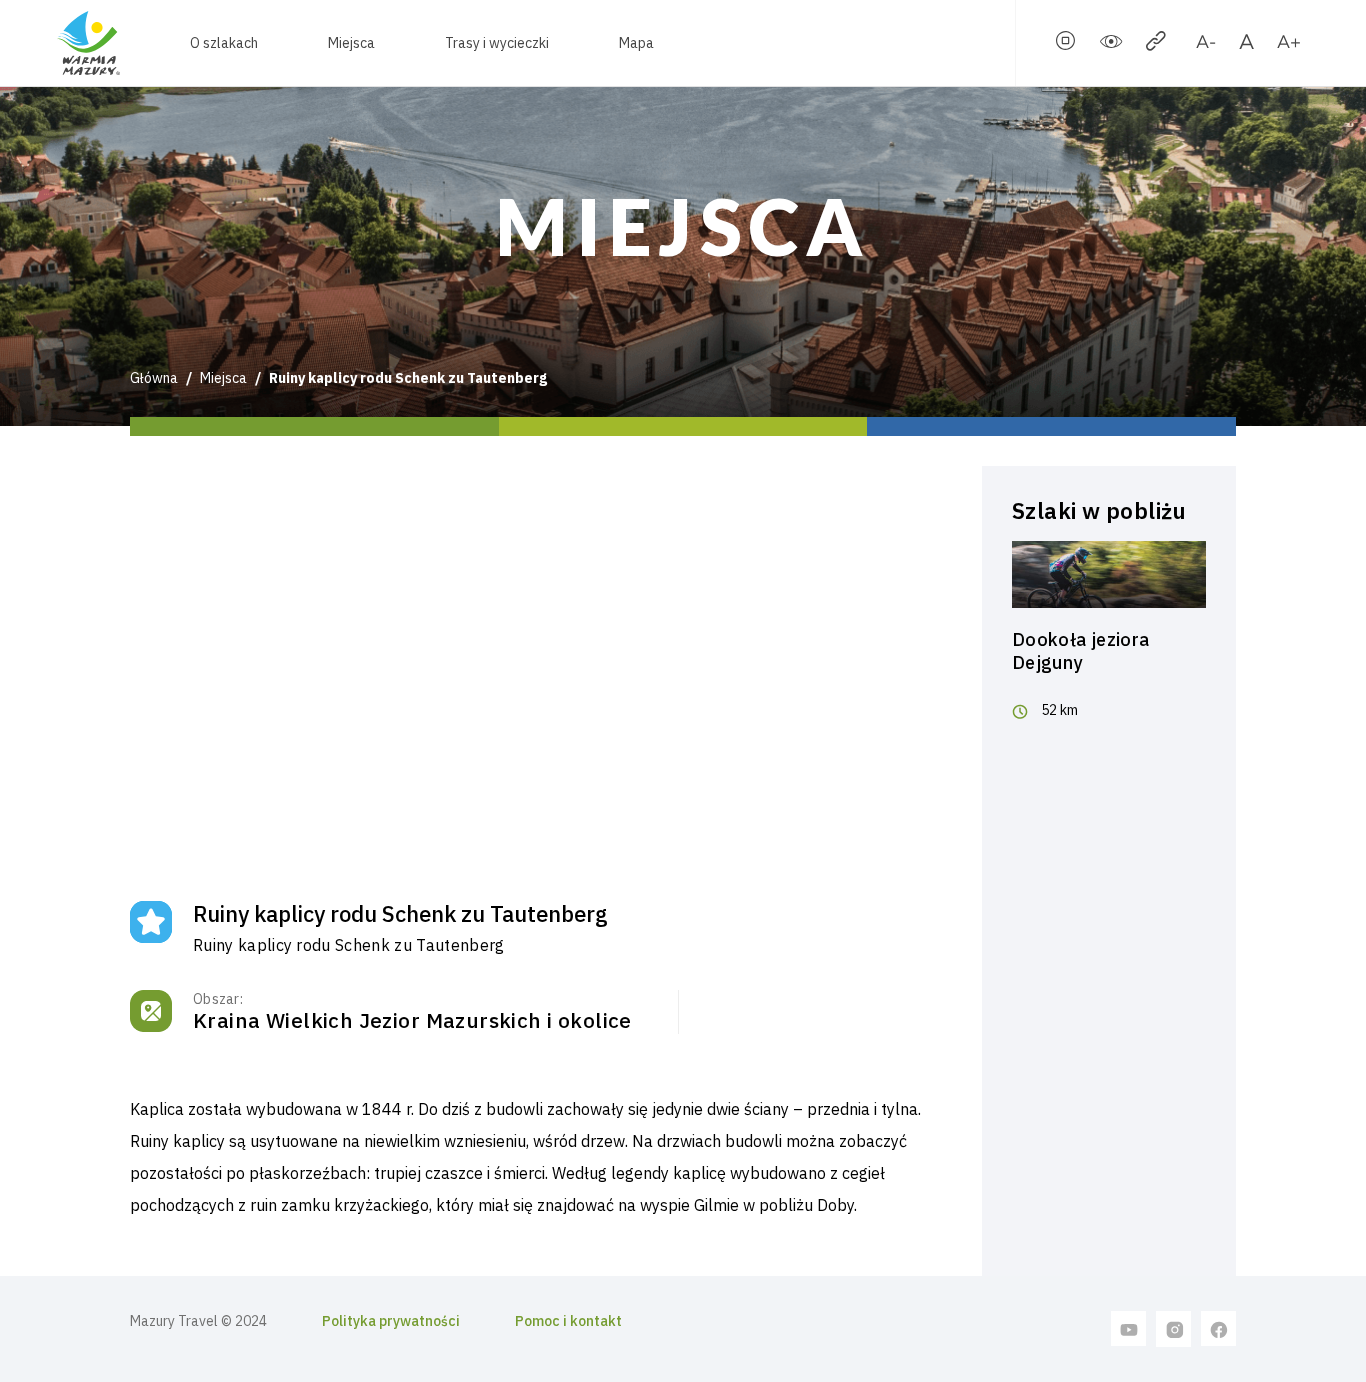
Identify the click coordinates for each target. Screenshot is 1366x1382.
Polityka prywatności (391, 1321)
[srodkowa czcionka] (1246, 45)
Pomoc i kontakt (568, 1321)
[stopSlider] (1066, 45)
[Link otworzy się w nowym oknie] (1129, 1328)
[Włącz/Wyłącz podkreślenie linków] (1156, 45)
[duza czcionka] (1288, 45)
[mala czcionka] (1206, 45)
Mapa (636, 43)
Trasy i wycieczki (497, 43)
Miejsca (351, 43)
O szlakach (224, 43)
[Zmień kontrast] (1111, 45)
